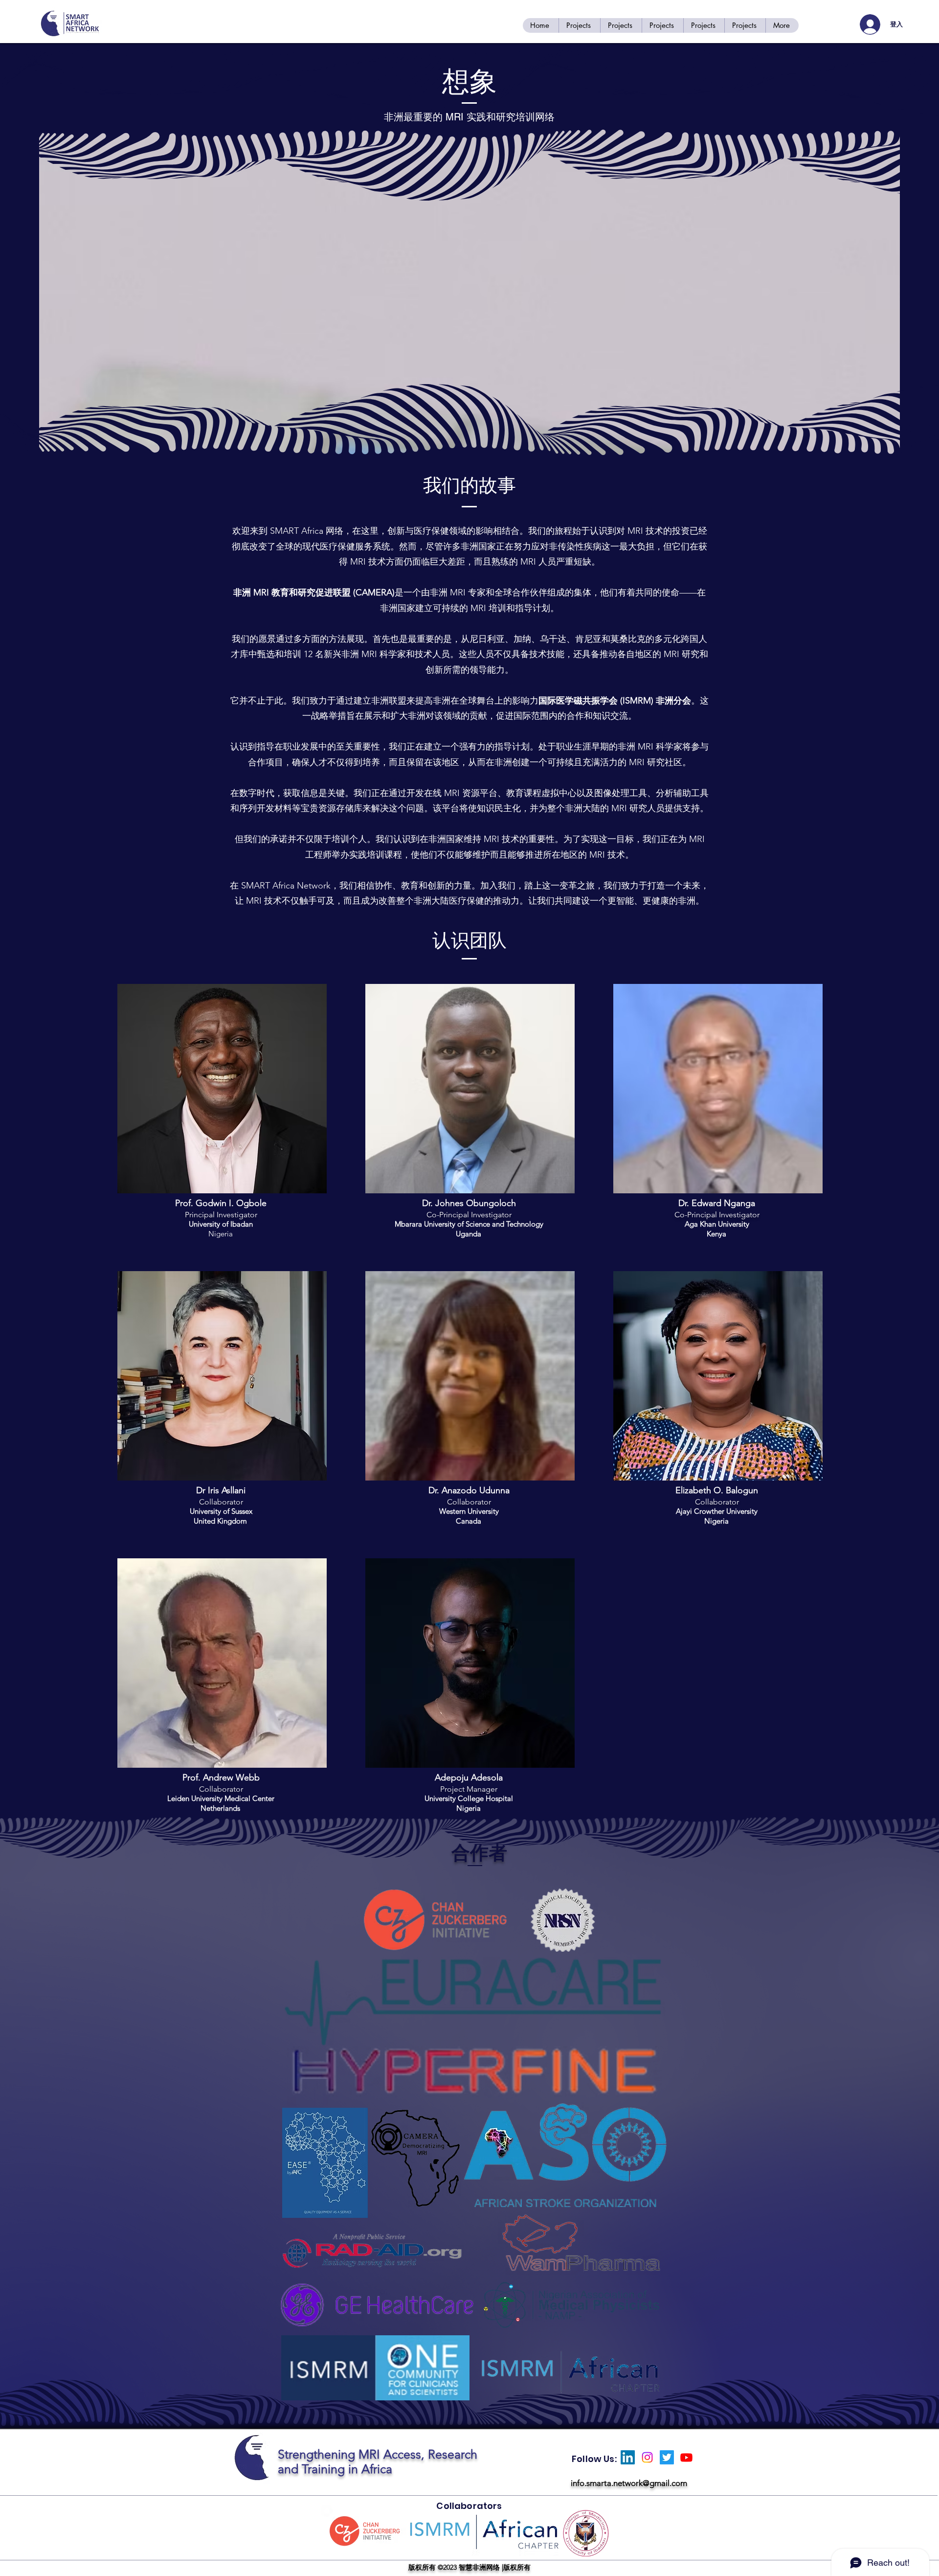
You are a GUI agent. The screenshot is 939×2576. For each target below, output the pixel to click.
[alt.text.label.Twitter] (667, 2457)
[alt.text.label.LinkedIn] (628, 2457)
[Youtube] (686, 2457)
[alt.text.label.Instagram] (647, 2457)
